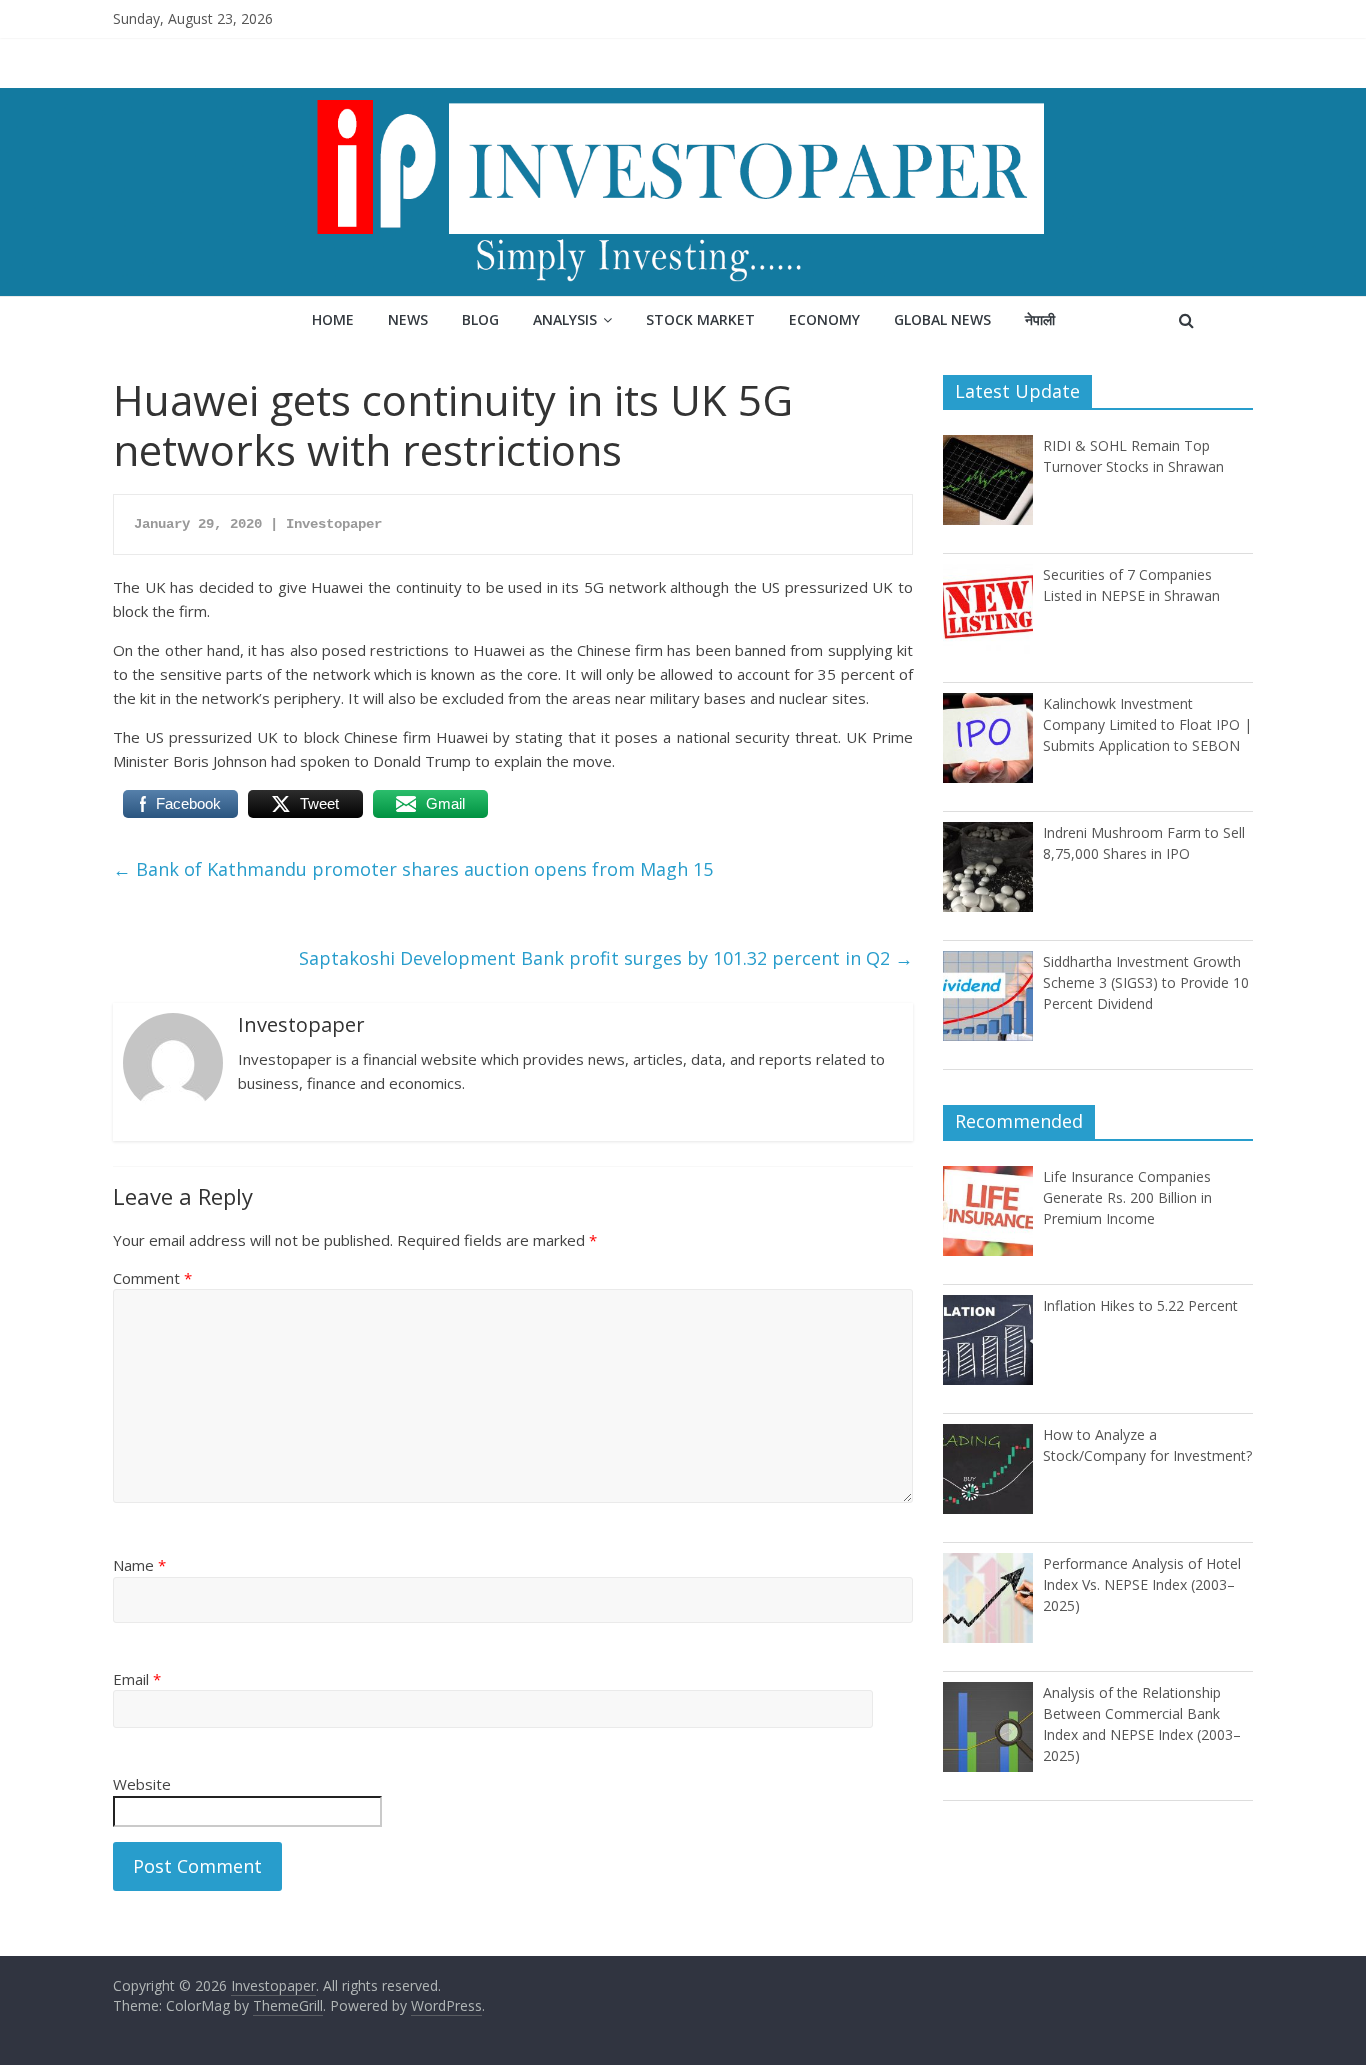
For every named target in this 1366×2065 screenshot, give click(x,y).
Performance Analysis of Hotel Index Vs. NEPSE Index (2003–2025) (1142, 1584)
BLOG (480, 319)
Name (139, 1565)
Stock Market (700, 319)
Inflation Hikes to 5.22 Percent (1140, 1305)
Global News (942, 319)
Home (333, 319)
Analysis (565, 319)
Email (137, 1679)
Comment (152, 1278)
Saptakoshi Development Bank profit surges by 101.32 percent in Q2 (606, 958)
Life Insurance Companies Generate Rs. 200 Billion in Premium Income (1127, 1197)
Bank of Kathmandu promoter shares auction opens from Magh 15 (413, 869)
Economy (824, 319)
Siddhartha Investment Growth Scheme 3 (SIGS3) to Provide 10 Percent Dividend (1146, 982)
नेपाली (1040, 319)
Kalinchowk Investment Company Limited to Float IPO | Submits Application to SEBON (1147, 724)
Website (142, 1784)
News (408, 319)
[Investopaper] (683, 100)
